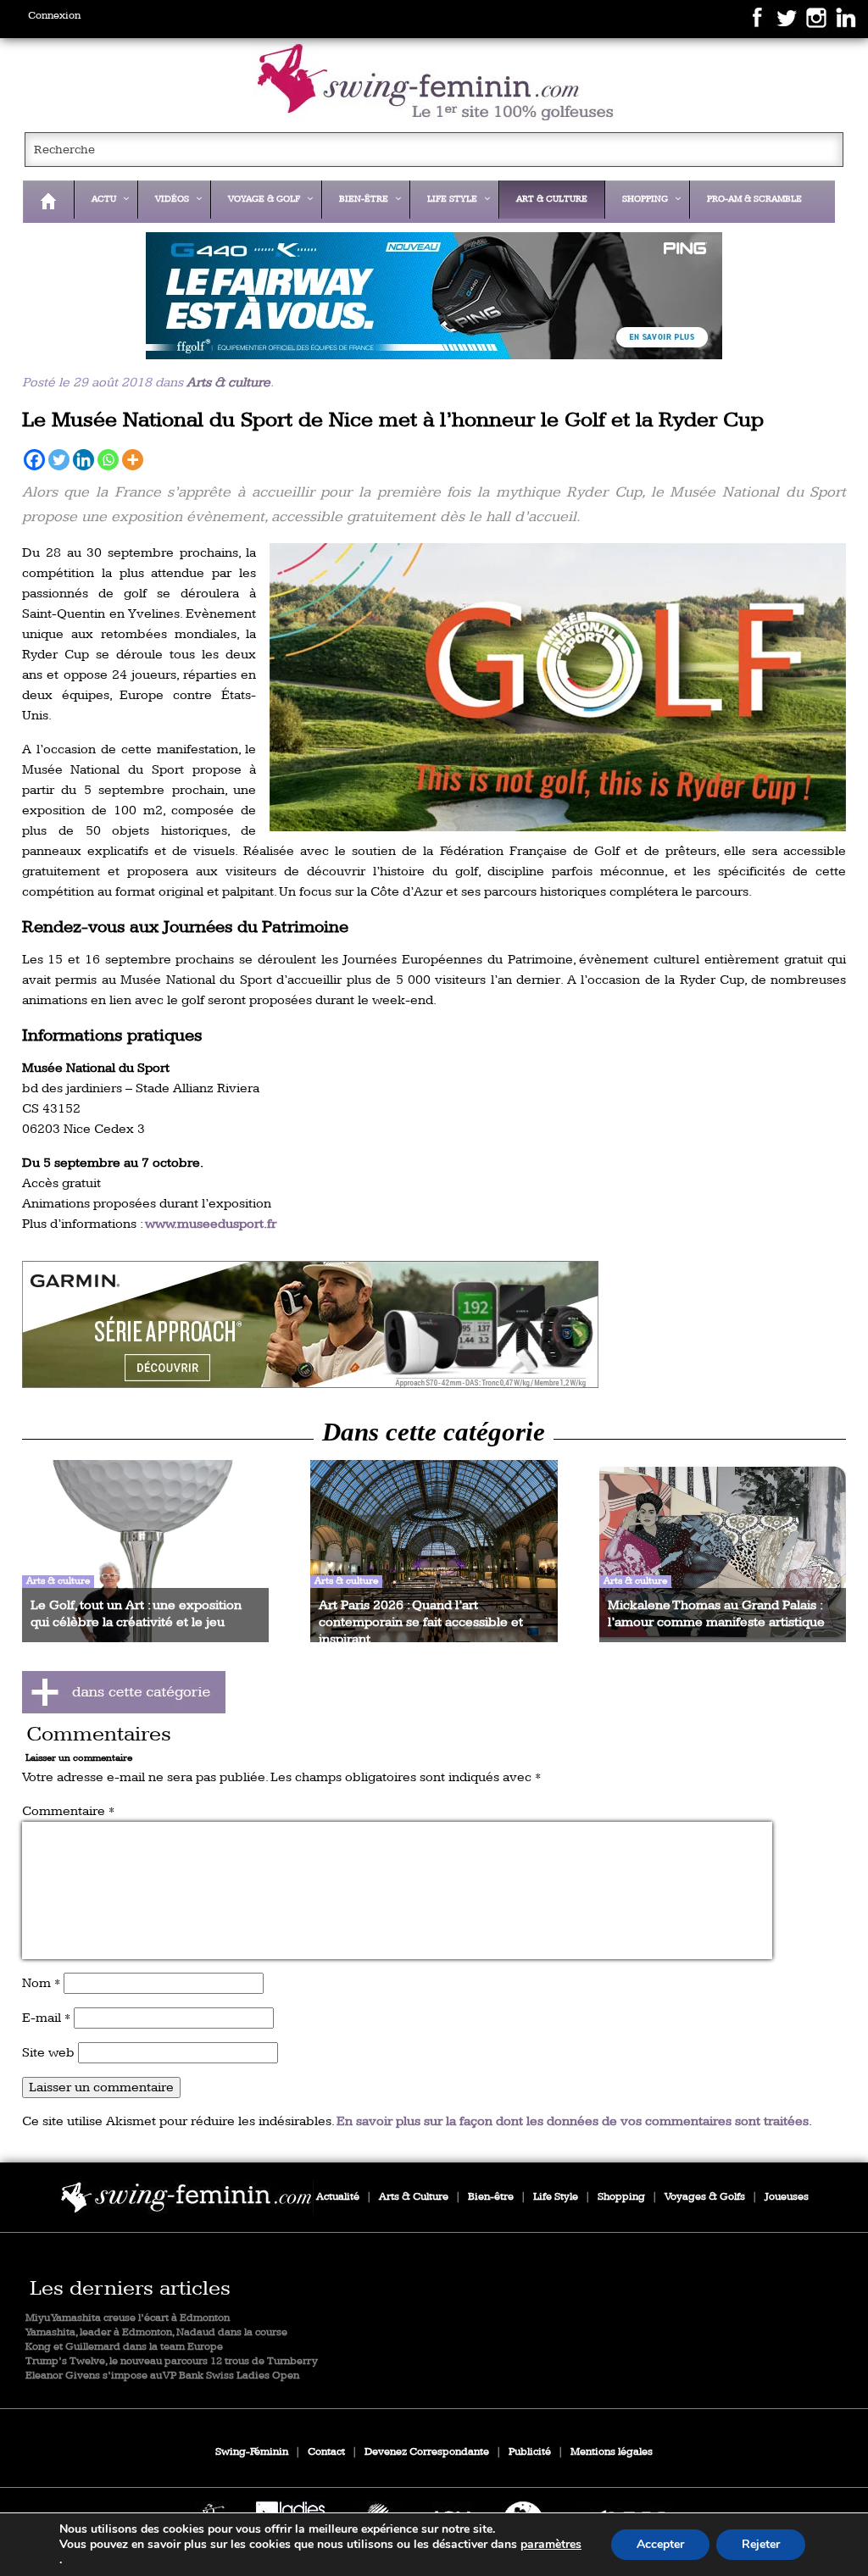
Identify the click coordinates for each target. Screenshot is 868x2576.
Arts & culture (228, 383)
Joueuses (787, 2197)
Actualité (338, 2197)
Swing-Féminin (252, 2452)
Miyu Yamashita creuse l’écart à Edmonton (128, 2318)
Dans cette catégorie (434, 1432)
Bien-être (491, 2197)
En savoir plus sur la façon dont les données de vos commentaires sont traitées (573, 2121)
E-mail (46, 2018)
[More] (133, 460)
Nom (41, 1983)
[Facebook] (34, 460)
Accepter (660, 2544)
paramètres (551, 2545)
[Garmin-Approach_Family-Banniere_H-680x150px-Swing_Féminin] (434, 1324)
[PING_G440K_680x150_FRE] (434, 296)
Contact (326, 2452)
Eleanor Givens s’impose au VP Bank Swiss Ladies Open (162, 2376)
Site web (48, 2053)
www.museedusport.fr (211, 1224)
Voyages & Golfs (705, 2197)
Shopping (621, 2197)
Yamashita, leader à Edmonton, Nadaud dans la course (156, 2332)
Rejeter (761, 2544)
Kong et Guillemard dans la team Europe (124, 2347)
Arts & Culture (414, 2197)
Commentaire (68, 1811)
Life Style (556, 2197)
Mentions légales (612, 2452)
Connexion (54, 16)
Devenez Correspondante (427, 2452)
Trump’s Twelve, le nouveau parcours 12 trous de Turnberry (172, 2361)
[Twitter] (59, 460)
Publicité (530, 2452)
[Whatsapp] (108, 460)
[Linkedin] (83, 460)
